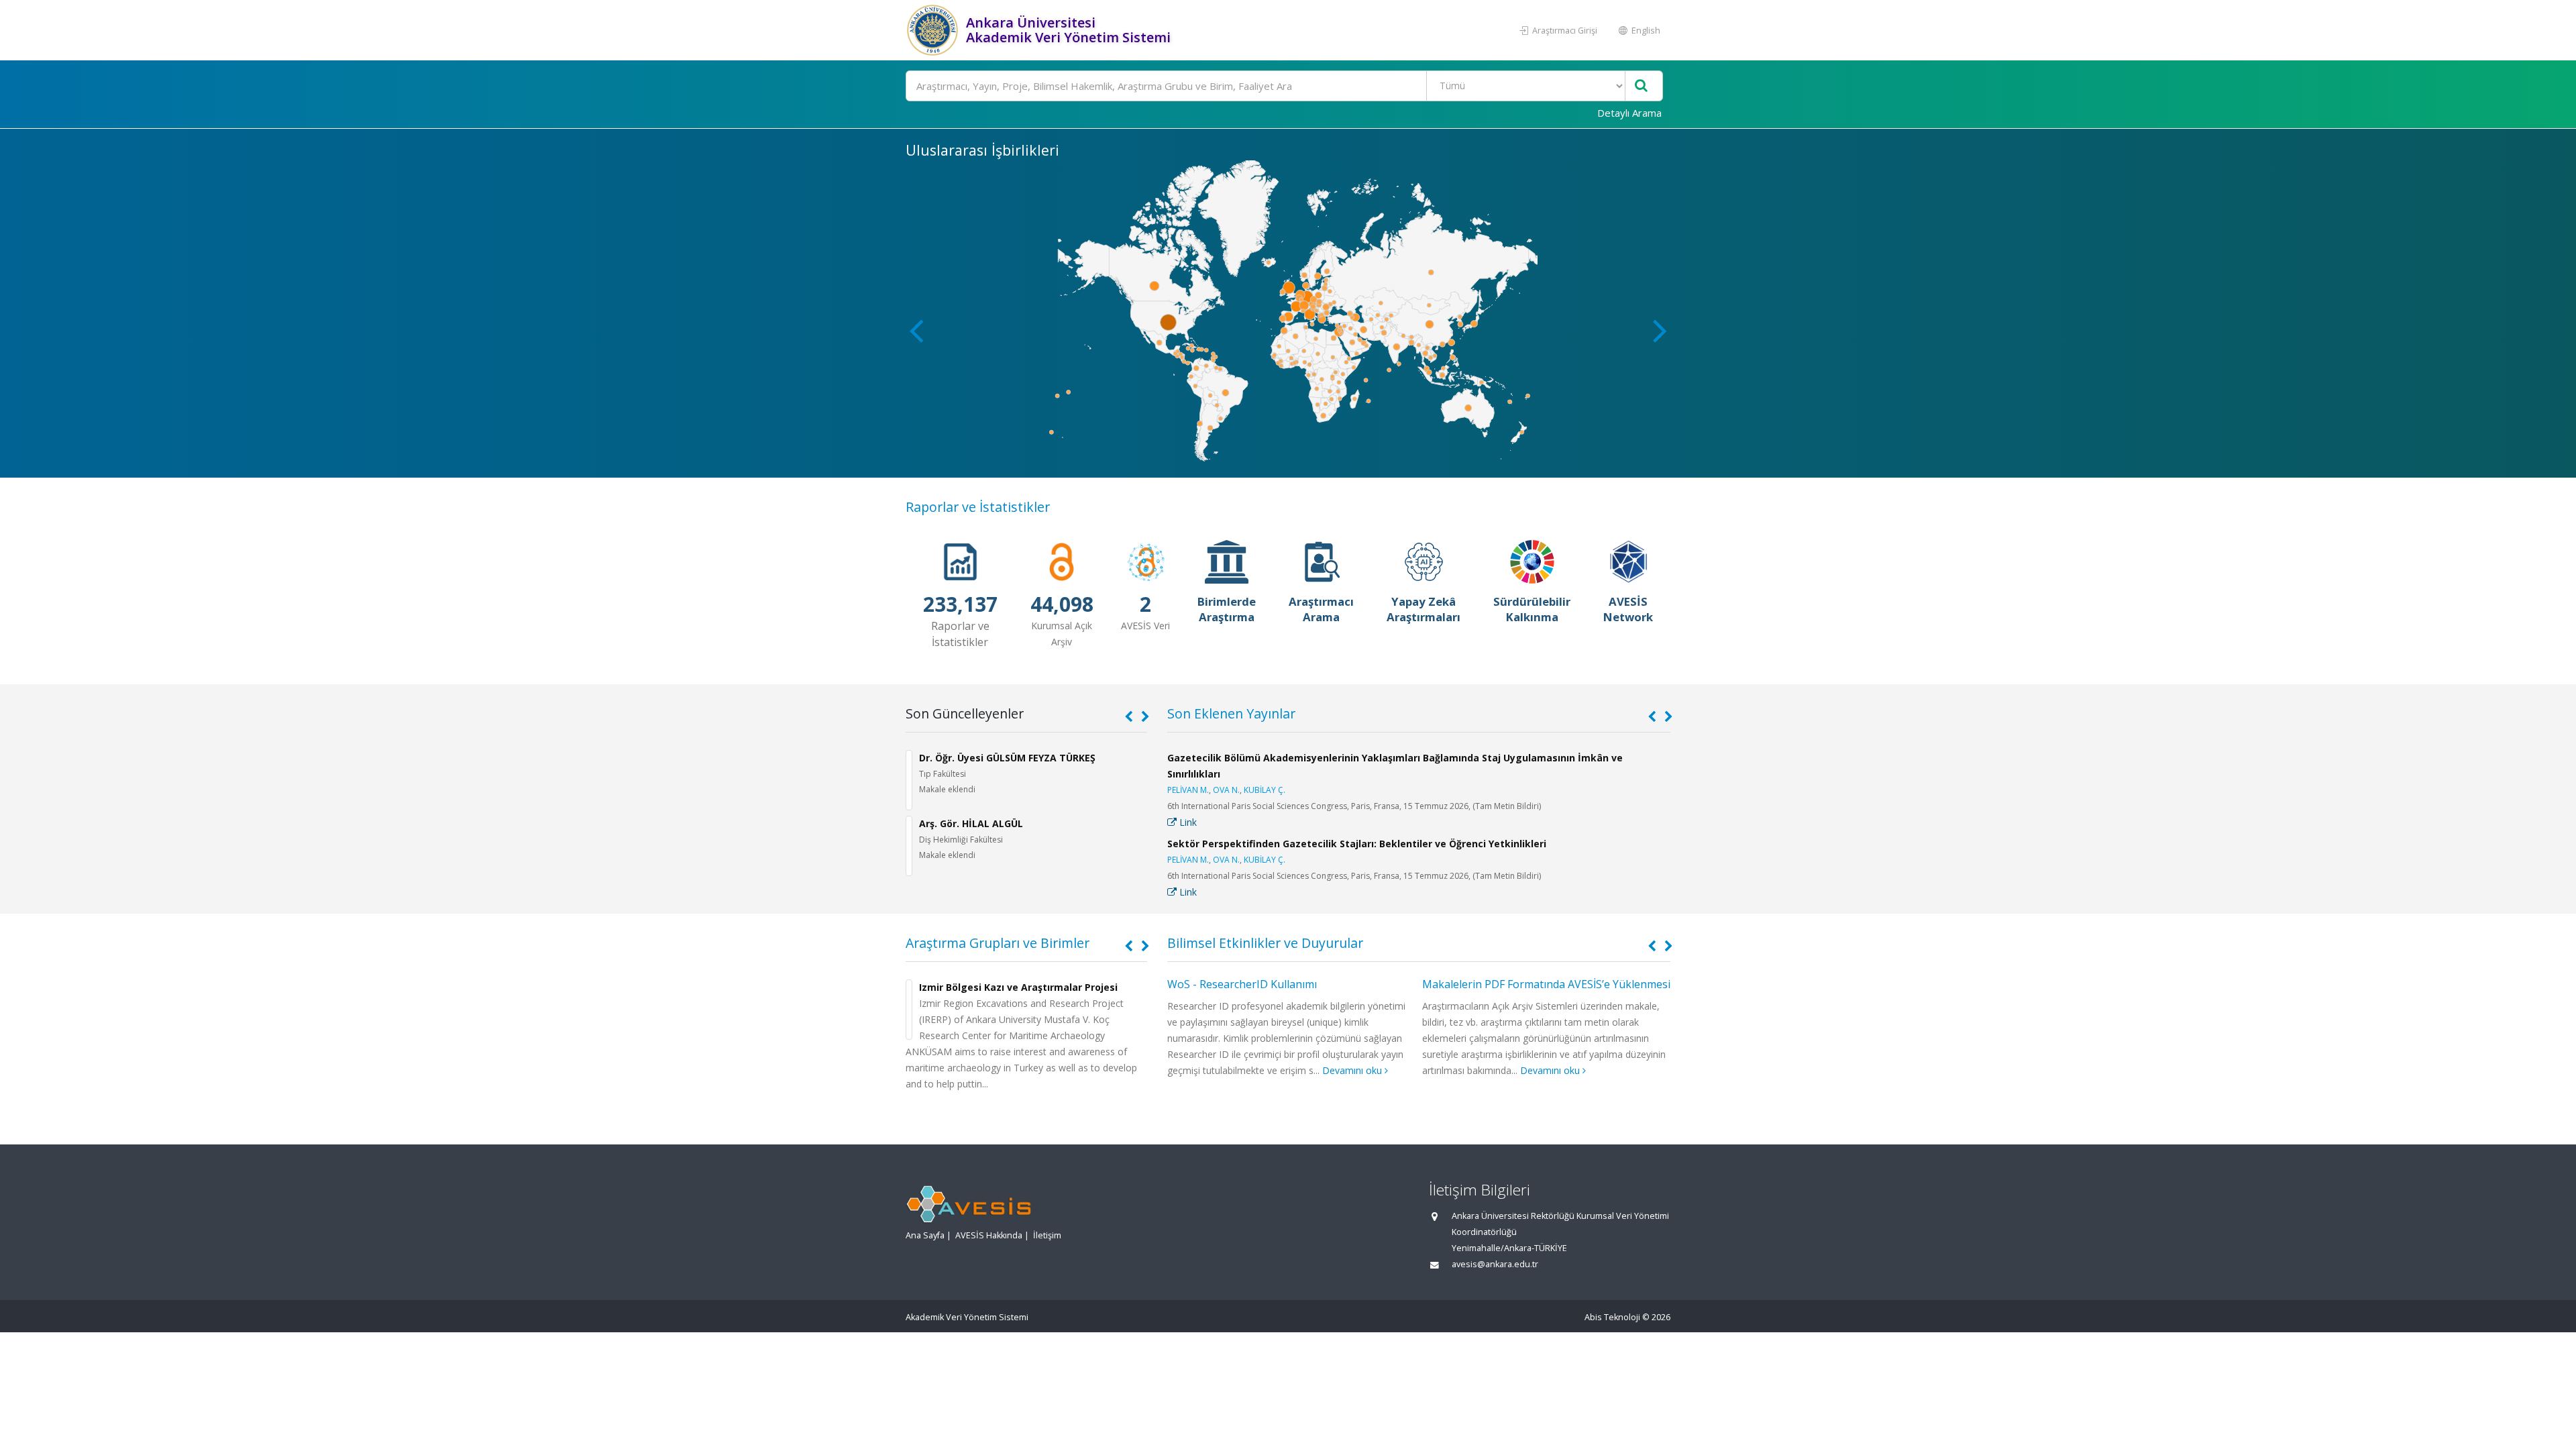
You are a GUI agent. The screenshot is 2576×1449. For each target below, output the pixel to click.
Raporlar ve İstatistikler (978, 507)
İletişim (1047, 1235)
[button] (1660, 330)
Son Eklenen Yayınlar (1231, 713)
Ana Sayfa (925, 1235)
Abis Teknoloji (1612, 1317)
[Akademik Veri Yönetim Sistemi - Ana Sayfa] (934, 30)
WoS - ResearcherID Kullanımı (1242, 984)
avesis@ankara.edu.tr (1495, 1264)
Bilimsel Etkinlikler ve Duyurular (1265, 943)
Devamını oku (1353, 1070)
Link (1187, 822)
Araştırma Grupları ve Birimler (998, 943)
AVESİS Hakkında (989, 1235)
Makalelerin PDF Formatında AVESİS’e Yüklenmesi (1546, 984)
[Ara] (1641, 86)
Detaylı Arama (1629, 113)
